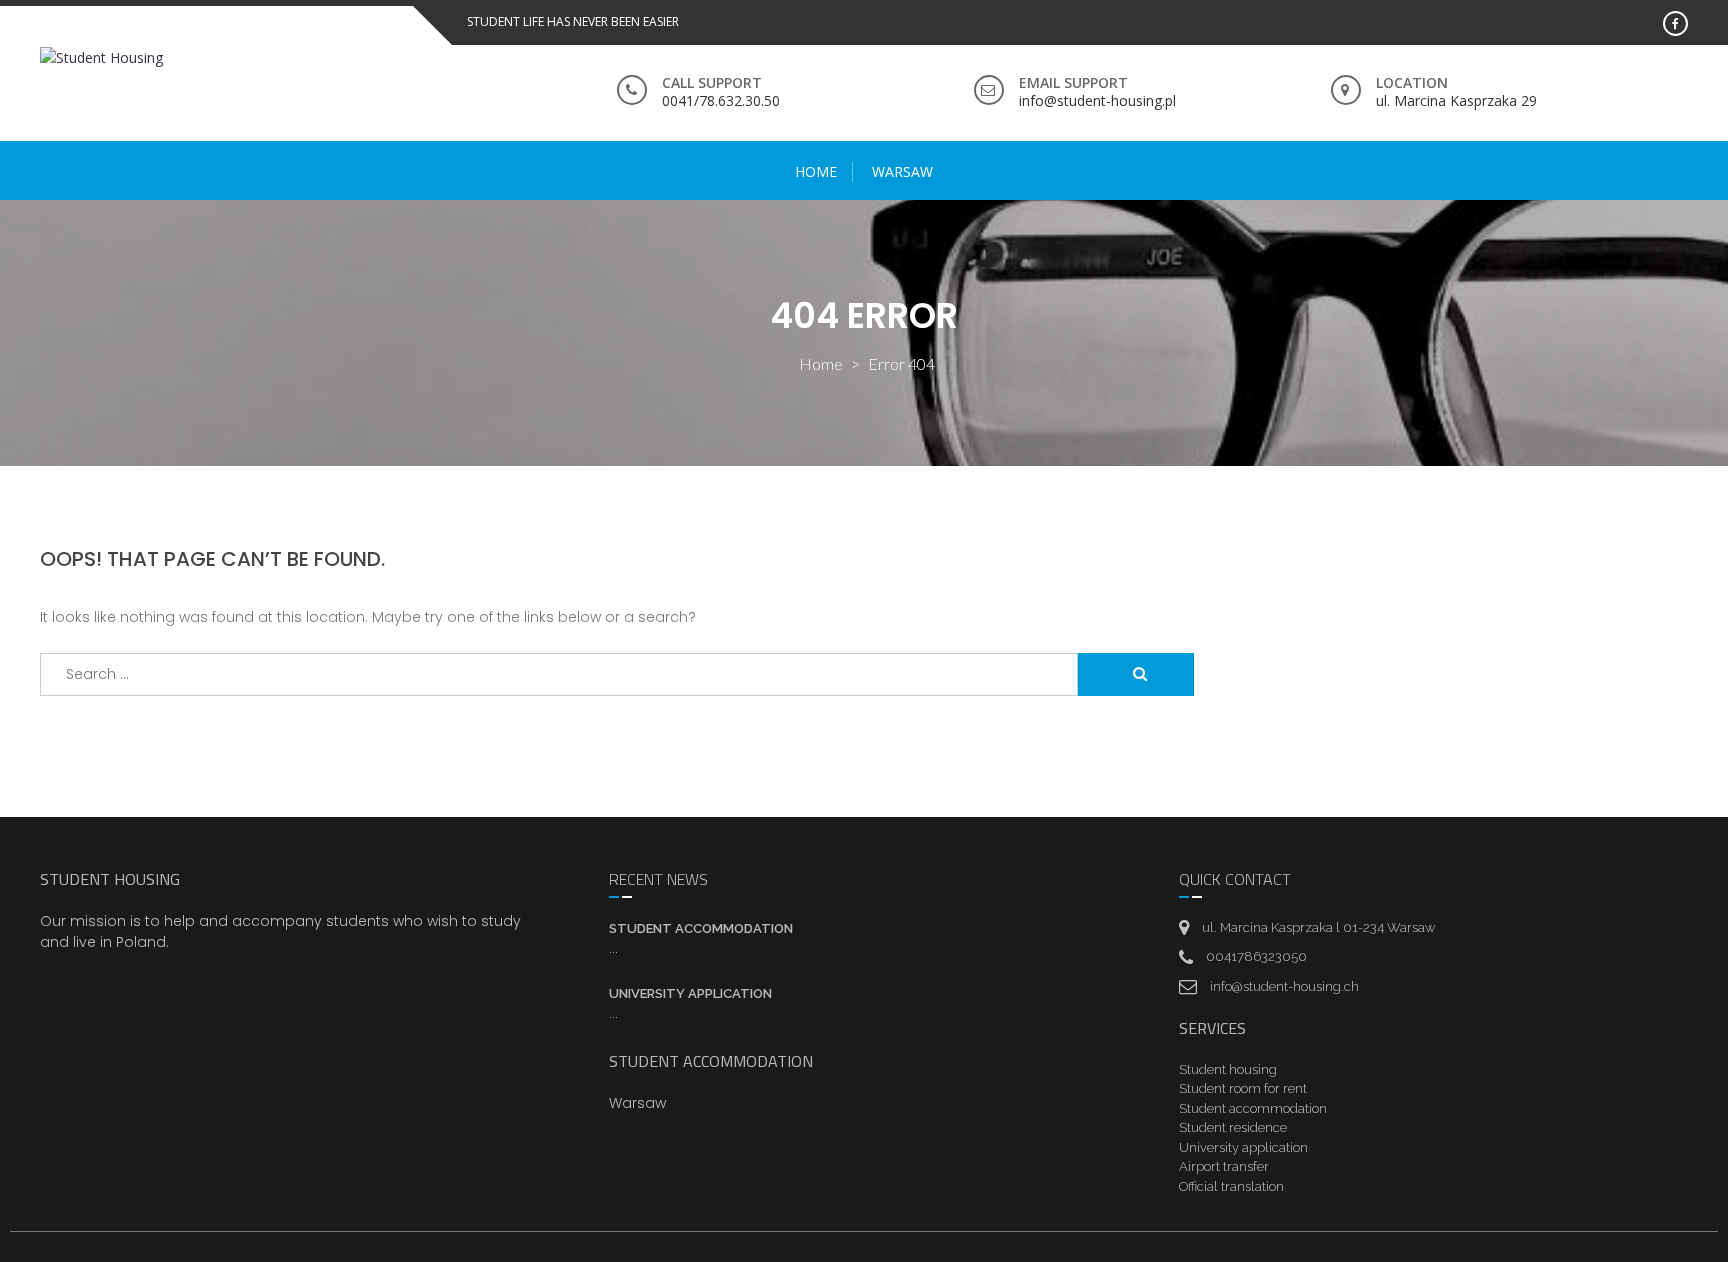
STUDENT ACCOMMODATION (701, 928)
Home (821, 363)
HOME (816, 171)
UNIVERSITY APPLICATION (690, 993)
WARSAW (902, 171)
